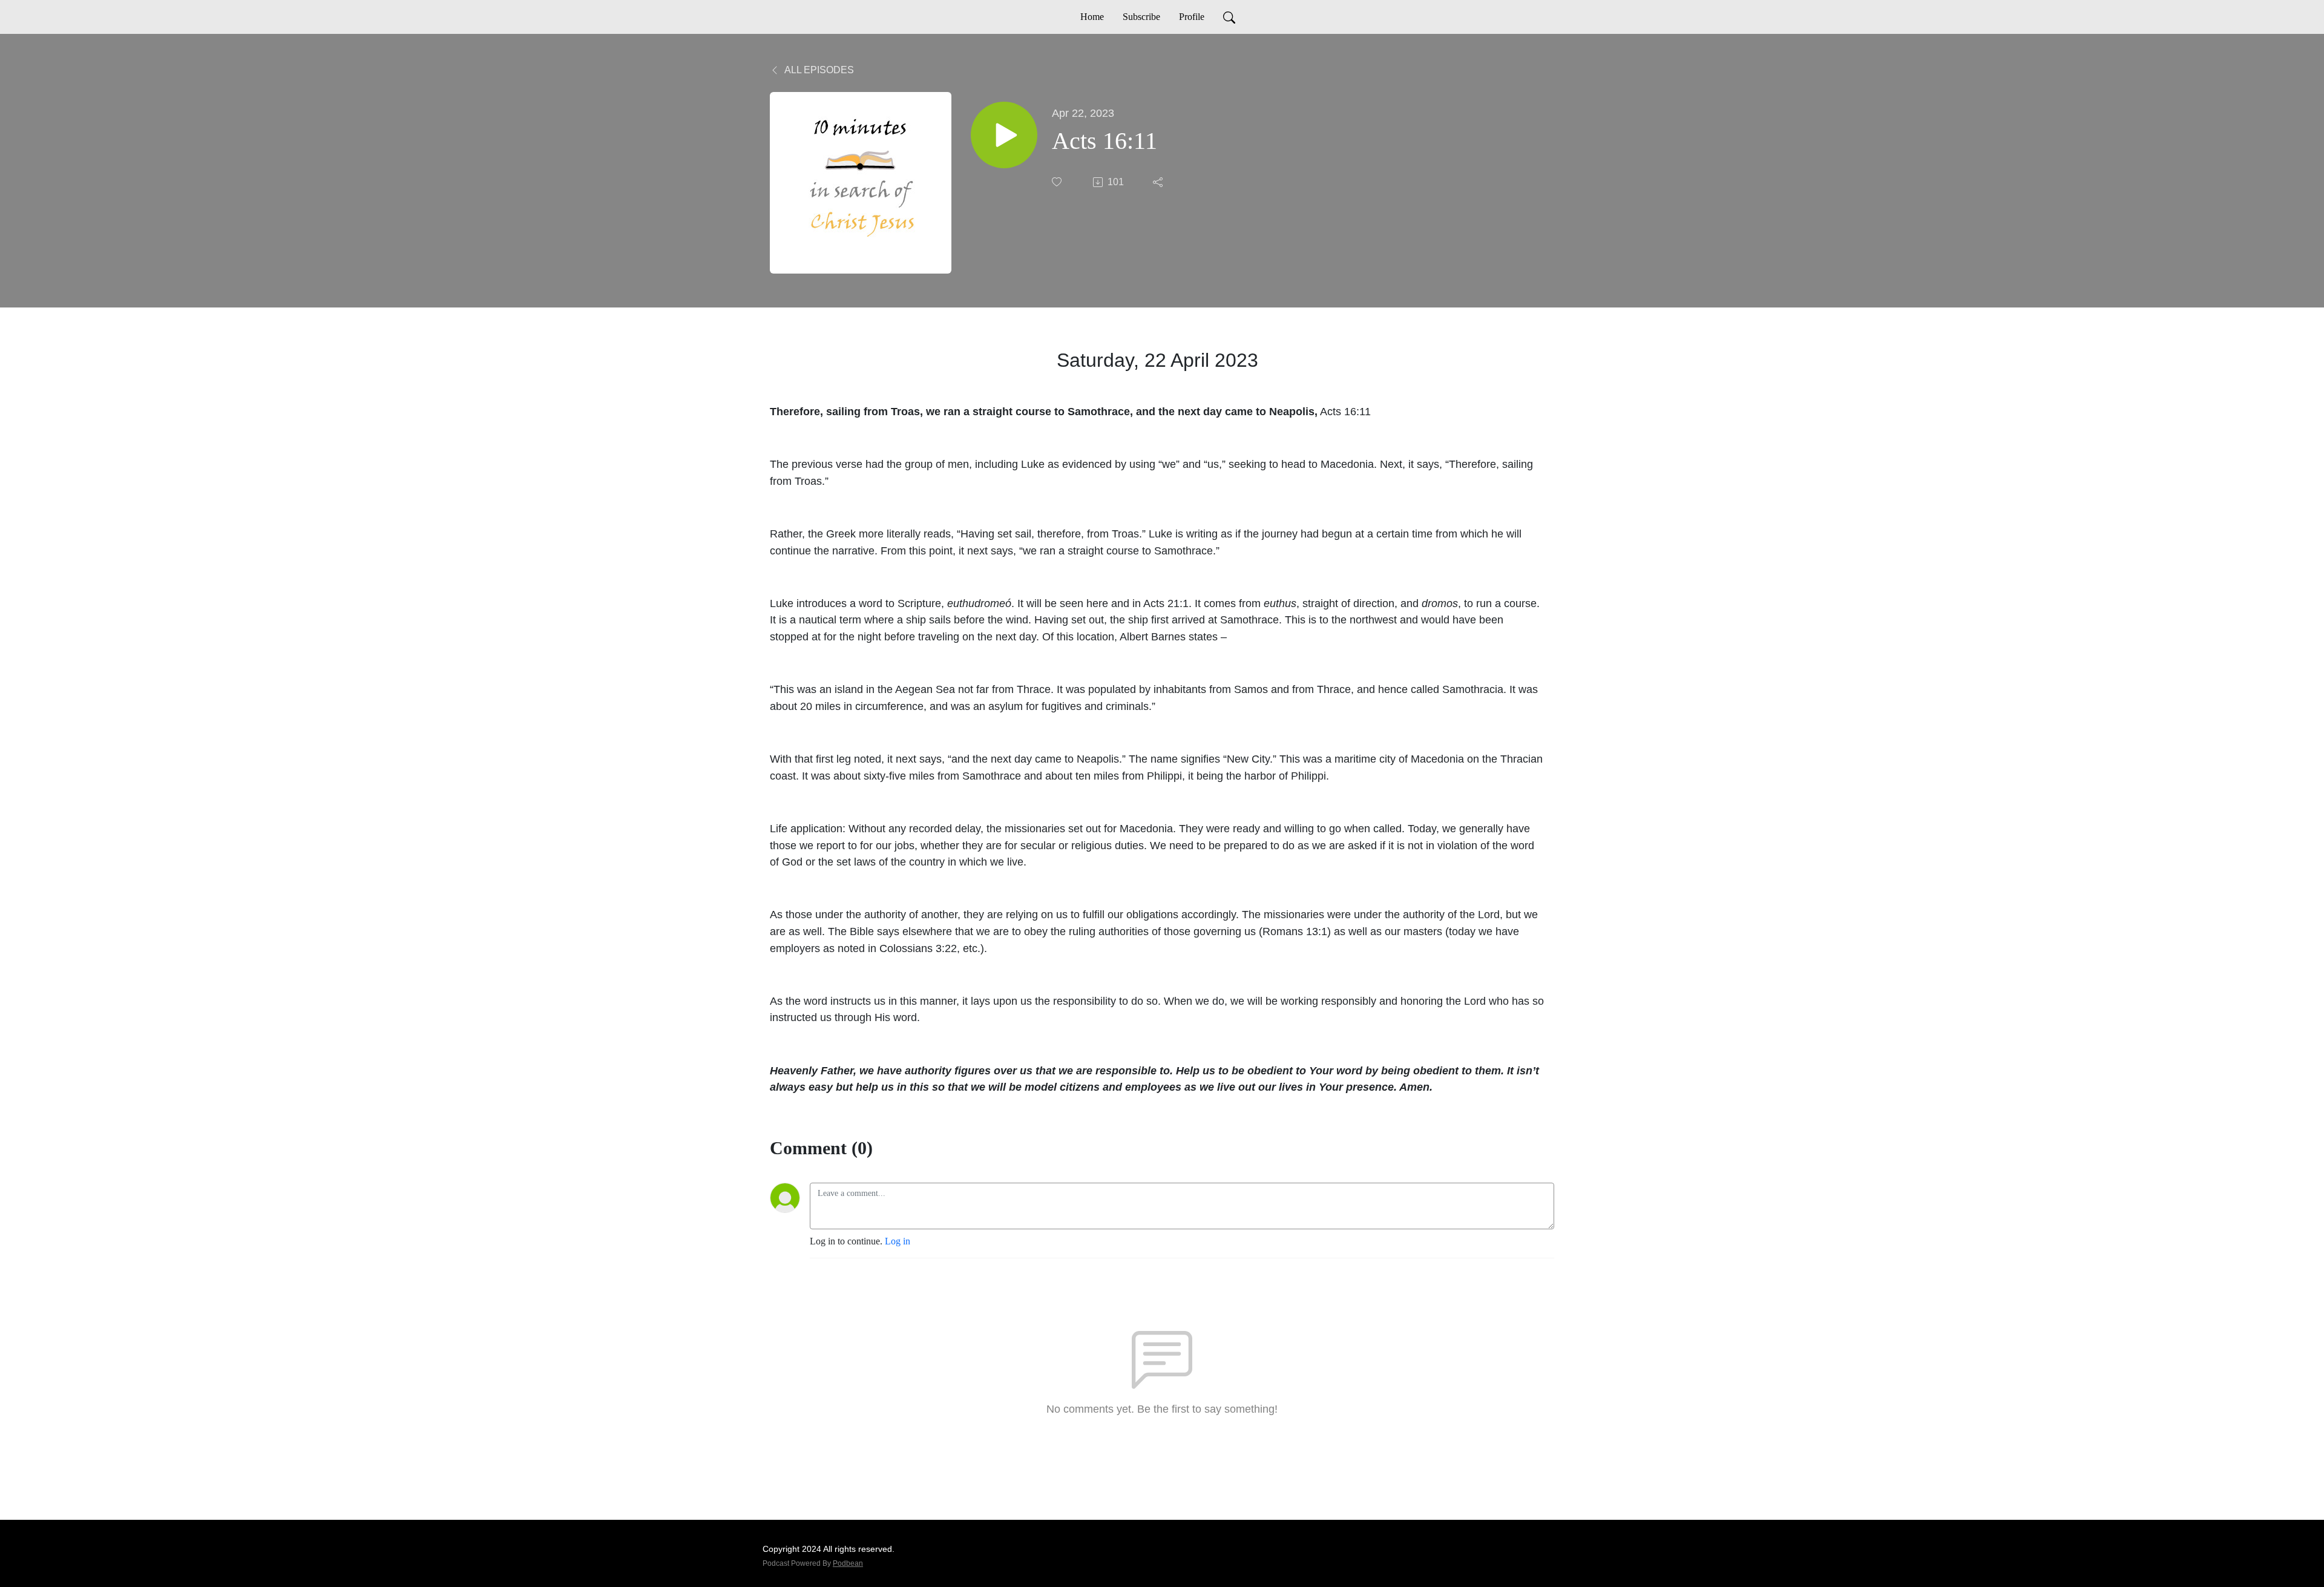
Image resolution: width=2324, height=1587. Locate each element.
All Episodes (818, 70)
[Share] (1159, 182)
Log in (898, 1241)
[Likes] (1058, 182)
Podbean (848, 1563)
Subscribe (1141, 17)
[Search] (1229, 17)
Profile (1192, 17)
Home (1092, 17)
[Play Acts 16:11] (1004, 135)
